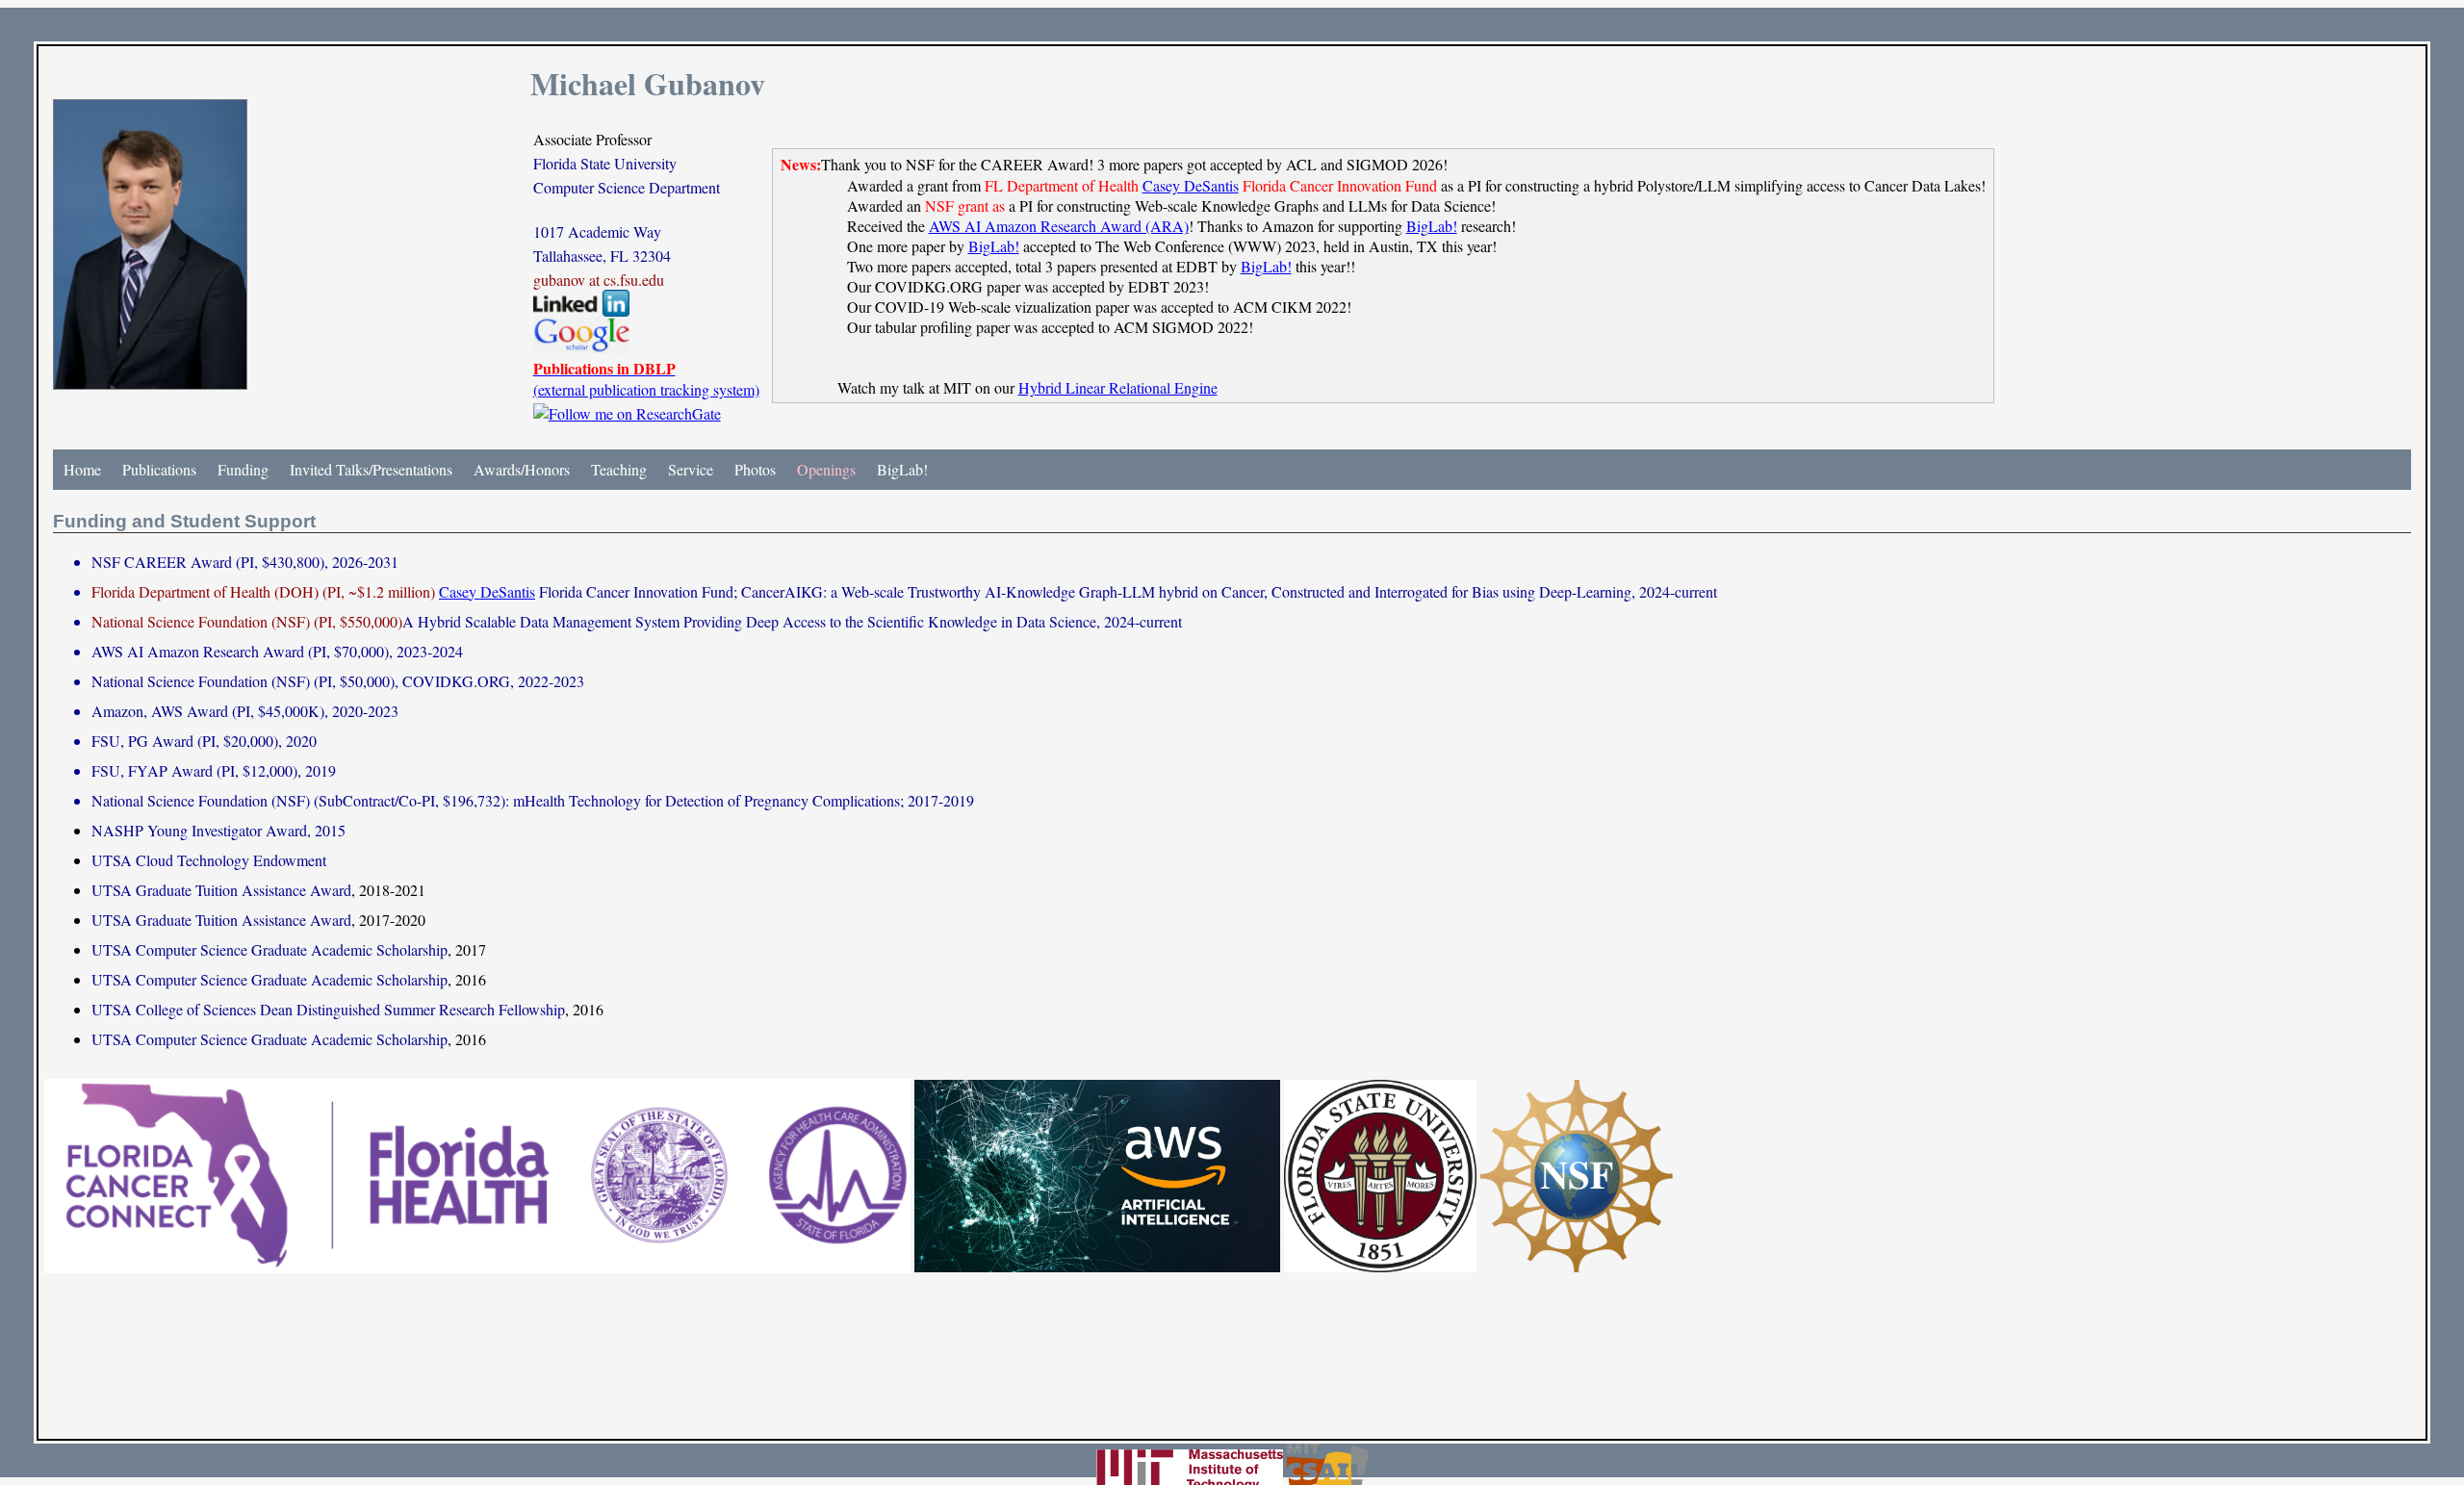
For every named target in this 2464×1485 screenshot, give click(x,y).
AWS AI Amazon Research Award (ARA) (1059, 226)
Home (82, 469)
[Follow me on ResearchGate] (627, 413)
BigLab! (1432, 226)
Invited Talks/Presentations (371, 469)
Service (691, 469)
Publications (159, 469)
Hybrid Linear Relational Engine (1118, 387)
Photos (755, 469)
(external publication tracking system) (646, 379)
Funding (243, 469)
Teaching (619, 469)
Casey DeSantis (1191, 185)
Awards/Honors (522, 469)
